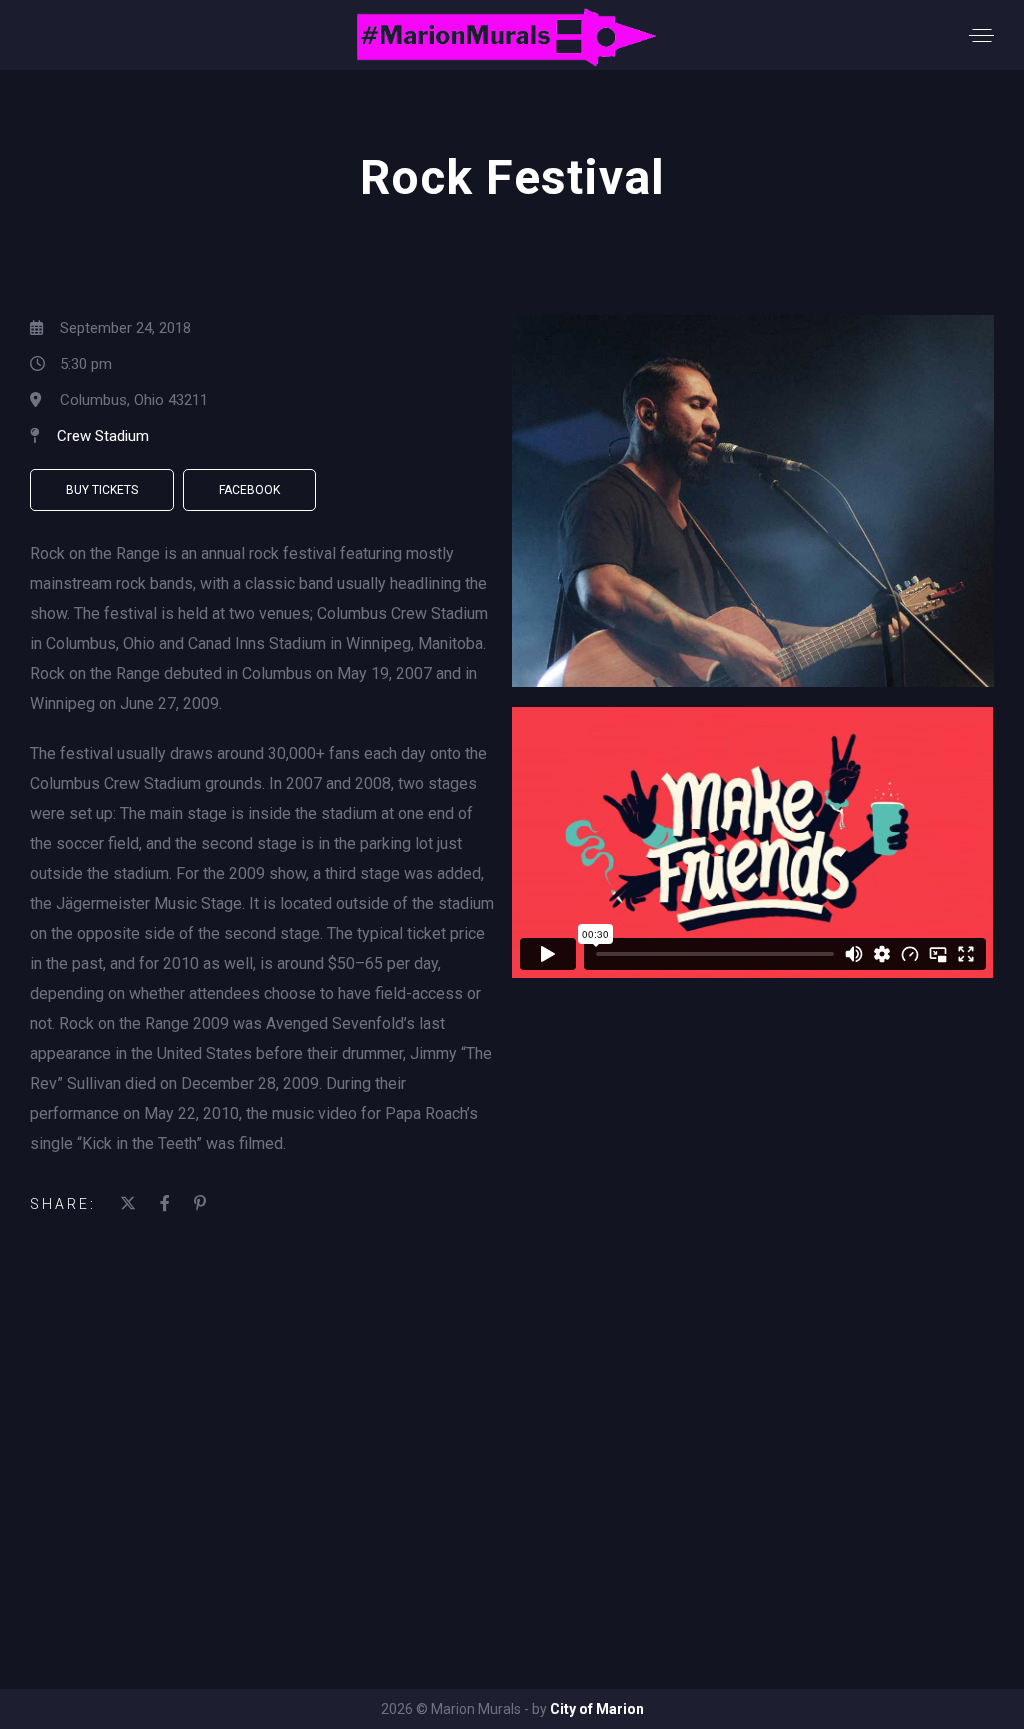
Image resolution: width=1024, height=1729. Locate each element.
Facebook (249, 490)
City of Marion (597, 1709)
